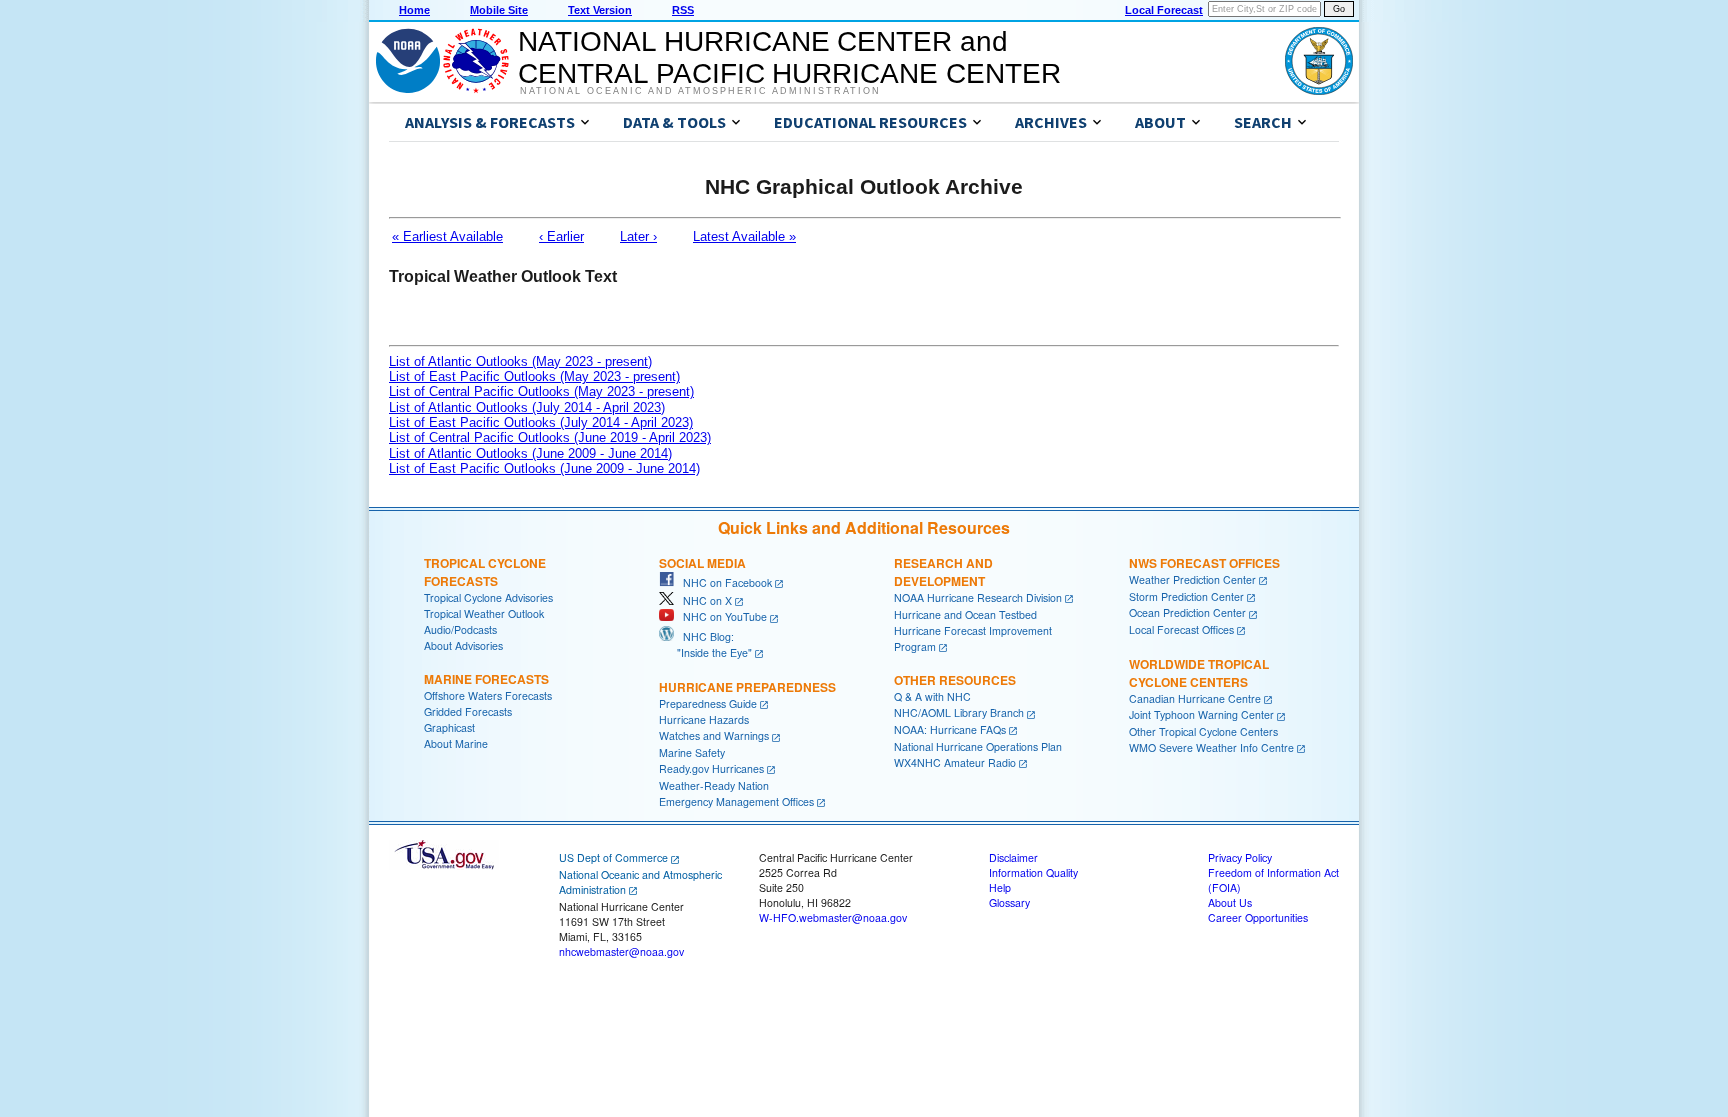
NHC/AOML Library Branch (959, 712)
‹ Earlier (561, 236)
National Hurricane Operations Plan (978, 746)
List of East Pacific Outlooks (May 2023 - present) (534, 376)
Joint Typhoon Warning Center (1201, 714)
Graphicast (449, 727)
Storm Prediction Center (1186, 596)
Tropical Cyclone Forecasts (485, 572)
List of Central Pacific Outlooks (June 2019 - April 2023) (550, 437)
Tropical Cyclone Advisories (488, 597)
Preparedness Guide (708, 703)
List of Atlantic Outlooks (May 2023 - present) (520, 361)
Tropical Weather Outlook (484, 613)
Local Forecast (1164, 10)
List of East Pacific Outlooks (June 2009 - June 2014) (544, 468)
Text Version (600, 10)
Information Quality (1033, 872)
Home (414, 10)
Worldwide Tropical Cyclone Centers (1199, 673)
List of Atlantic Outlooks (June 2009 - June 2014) (530, 453)
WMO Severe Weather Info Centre (1211, 747)
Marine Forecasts (486, 679)
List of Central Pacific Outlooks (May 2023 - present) (541, 391)
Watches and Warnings (714, 735)
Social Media (702, 563)
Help (1000, 887)
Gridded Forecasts (468, 711)
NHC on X (703, 600)
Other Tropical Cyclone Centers (1203, 731)
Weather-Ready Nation (714, 785)
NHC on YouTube (720, 616)
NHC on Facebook (723, 582)
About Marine (456, 743)
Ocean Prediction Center (1187, 612)
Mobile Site (499, 10)
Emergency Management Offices (736, 801)
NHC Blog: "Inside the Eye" (705, 644)
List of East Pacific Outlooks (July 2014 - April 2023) (541, 422)
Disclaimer (1013, 857)
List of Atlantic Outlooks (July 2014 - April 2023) (527, 407)
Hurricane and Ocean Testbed (965, 614)
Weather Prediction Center (1192, 579)
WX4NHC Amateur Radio (955, 762)
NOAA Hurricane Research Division (978, 597)
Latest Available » (744, 236)
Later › (638, 236)
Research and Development (943, 572)
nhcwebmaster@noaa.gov (621, 951)
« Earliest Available (447, 236)
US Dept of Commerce (613, 857)
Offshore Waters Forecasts (488, 695)
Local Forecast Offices (1181, 629)
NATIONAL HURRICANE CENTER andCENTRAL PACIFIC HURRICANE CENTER (789, 57)
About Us (1230, 902)
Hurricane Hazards (704, 719)
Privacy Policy (1240, 857)
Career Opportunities (1258, 917)
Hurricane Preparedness (747, 687)
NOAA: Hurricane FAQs (950, 729)
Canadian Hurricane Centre (1195, 698)
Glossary (1009, 902)
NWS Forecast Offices (1204, 563)
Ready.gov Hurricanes (711, 768)
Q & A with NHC (932, 696)
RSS (683, 10)
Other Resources (955, 680)
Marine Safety (692, 752)
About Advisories (463, 645)
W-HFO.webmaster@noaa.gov (833, 917)
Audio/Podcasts (460, 629)
